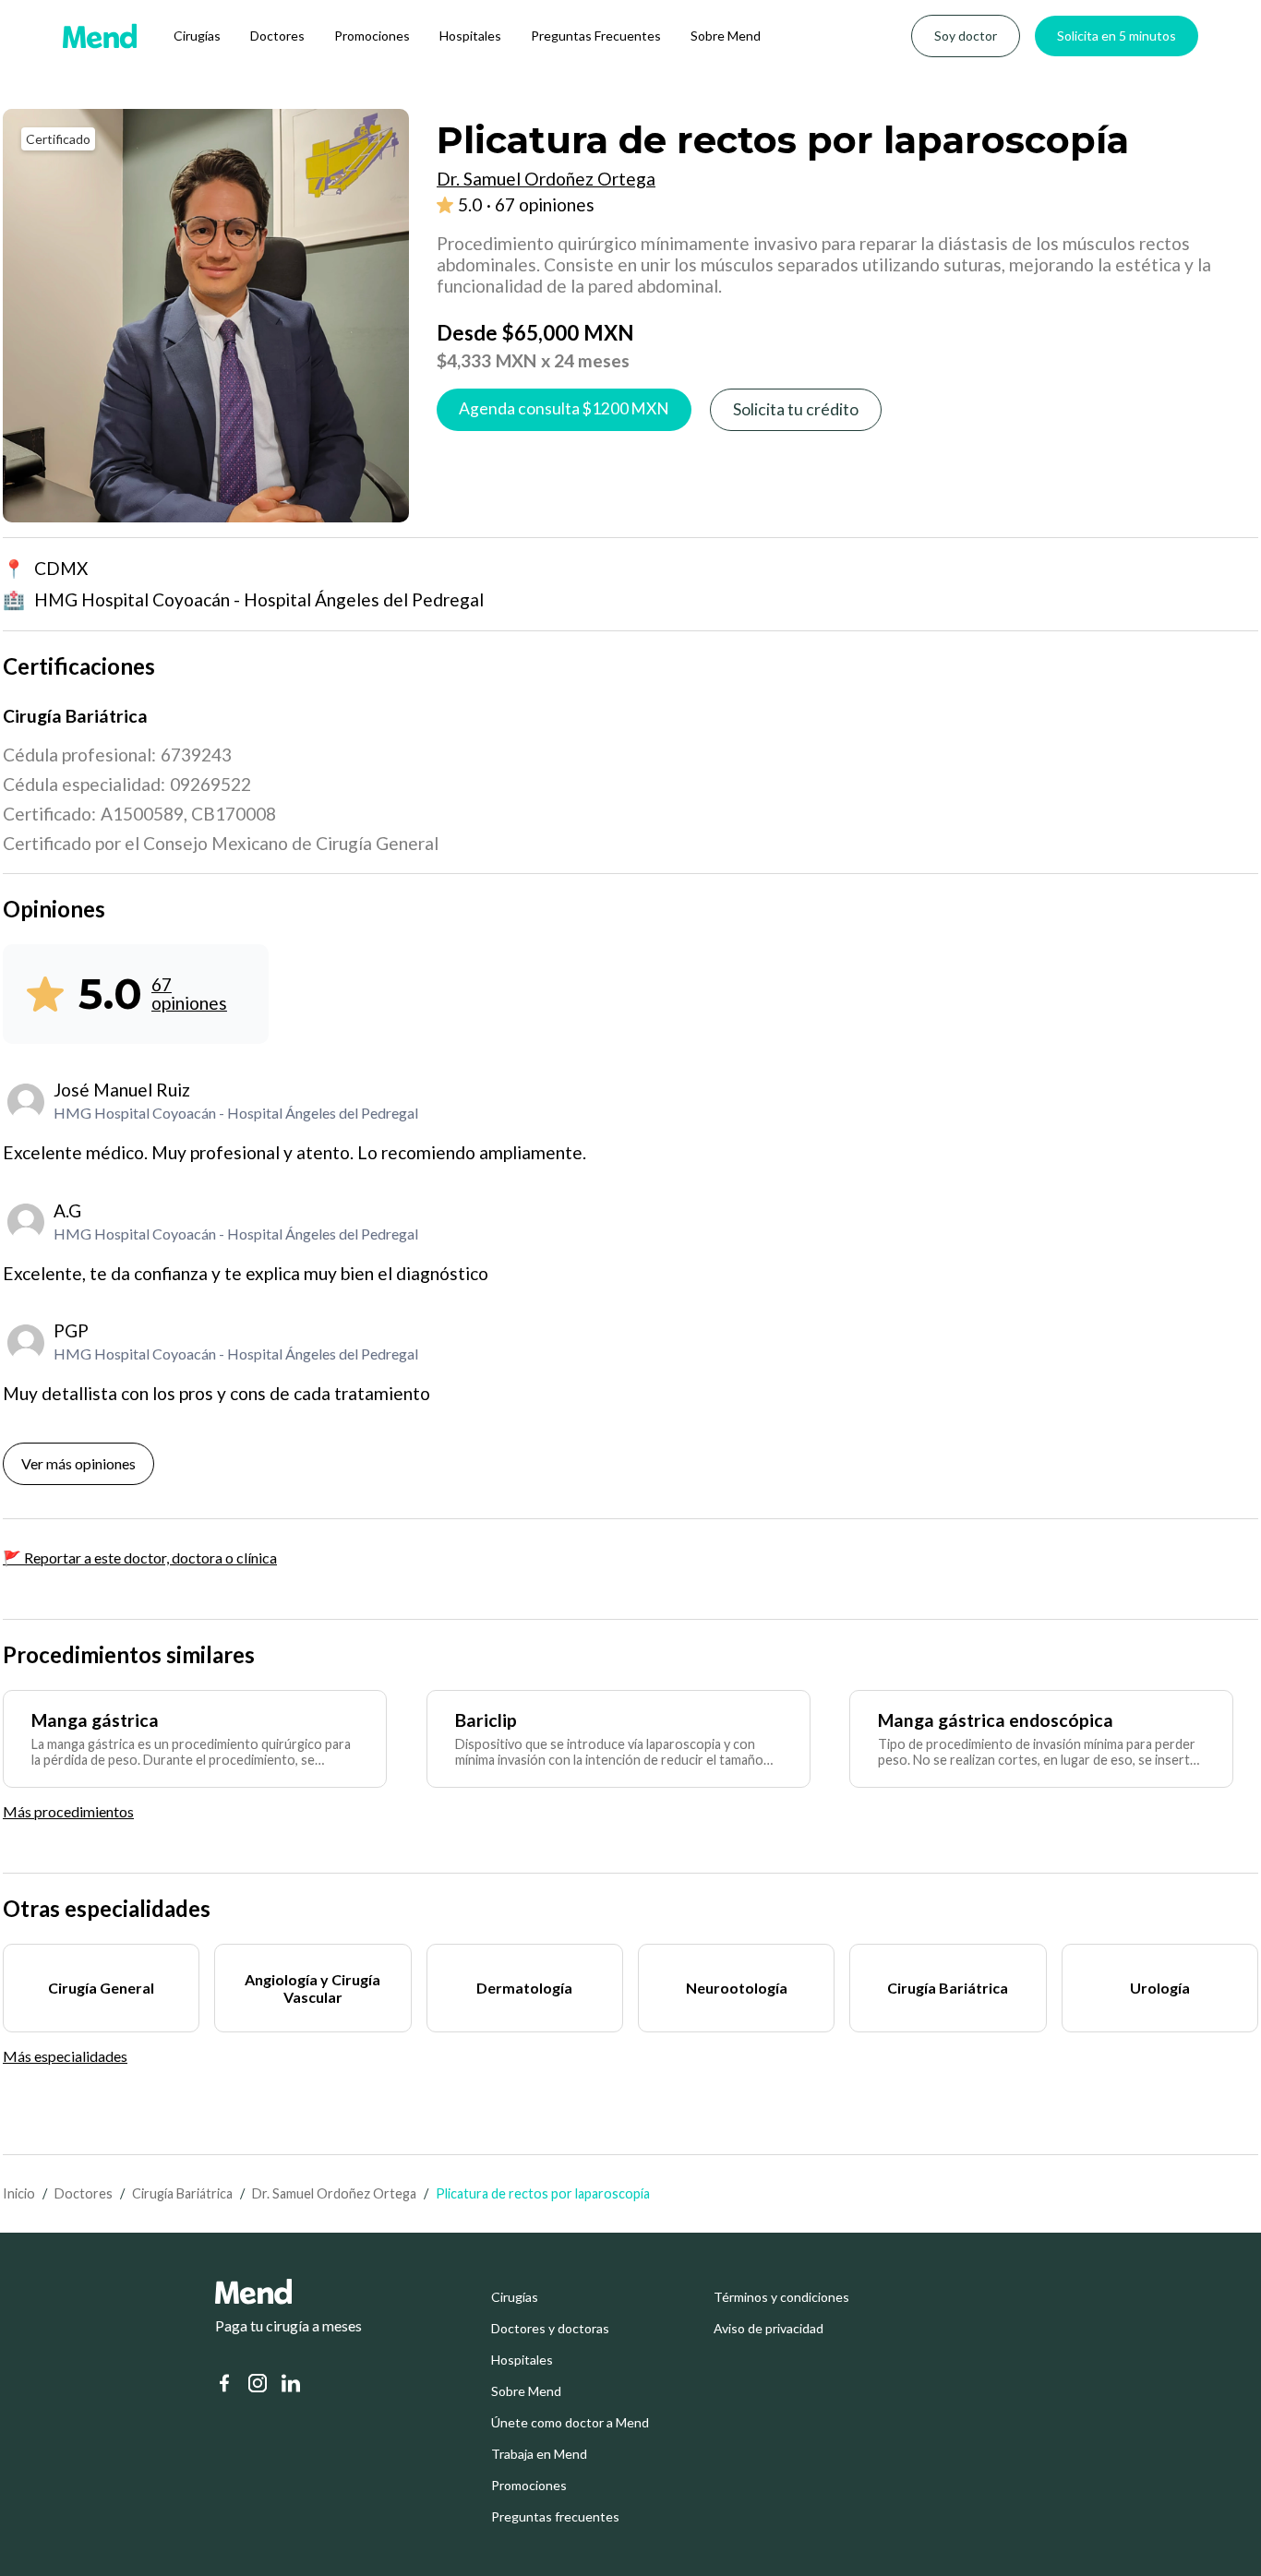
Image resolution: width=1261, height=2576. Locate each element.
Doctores (277, 36)
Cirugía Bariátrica (182, 2193)
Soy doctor (966, 36)
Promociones (372, 36)
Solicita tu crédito (796, 409)
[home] (100, 36)
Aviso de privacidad (769, 2329)
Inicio (19, 2193)
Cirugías (197, 36)
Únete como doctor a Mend (570, 2423)
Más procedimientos (68, 1811)
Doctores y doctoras (550, 2329)
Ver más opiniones (78, 1463)
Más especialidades (65, 2056)
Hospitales (470, 36)
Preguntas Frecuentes (596, 36)
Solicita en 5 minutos (1117, 36)
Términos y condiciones (781, 2297)
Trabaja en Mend (539, 2454)
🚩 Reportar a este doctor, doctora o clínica (140, 1558)
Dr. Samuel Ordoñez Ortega (334, 2193)
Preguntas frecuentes (555, 2517)
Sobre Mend (726, 36)
